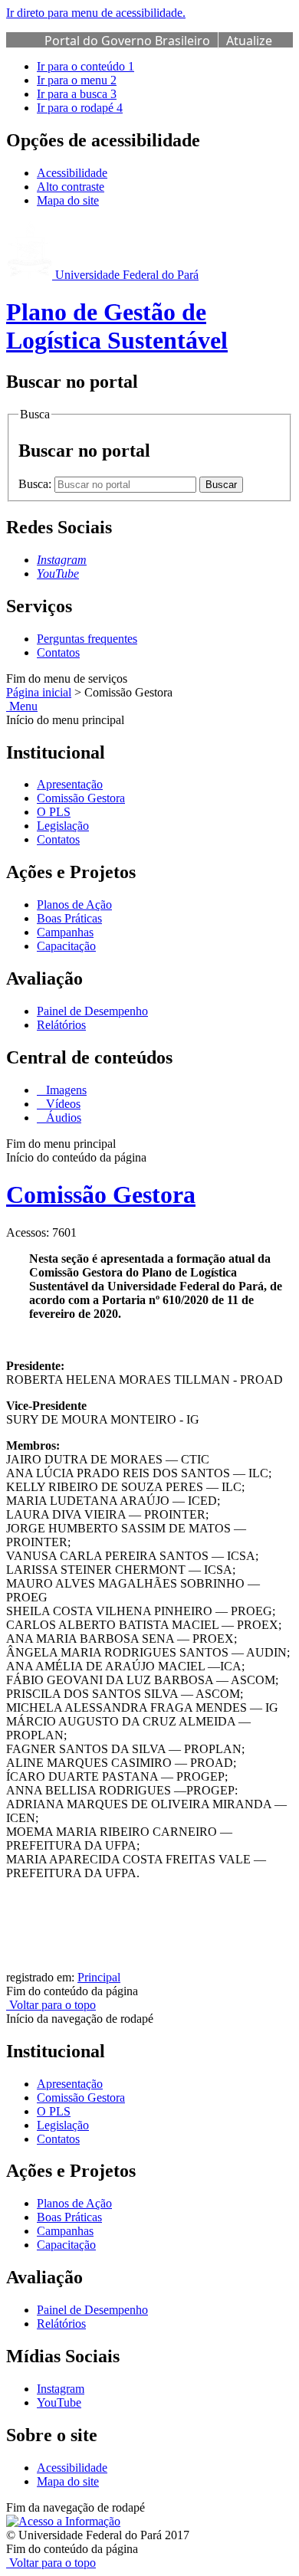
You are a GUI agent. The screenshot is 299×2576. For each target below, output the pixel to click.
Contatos (58, 652)
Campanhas (65, 932)
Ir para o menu (77, 80)
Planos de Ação (74, 905)
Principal (99, 1977)
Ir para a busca (77, 94)
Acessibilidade (72, 173)
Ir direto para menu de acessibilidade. (96, 13)
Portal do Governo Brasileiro (127, 41)
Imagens (65, 1090)
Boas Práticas (69, 918)
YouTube (59, 2402)
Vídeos (62, 1104)
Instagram (61, 2389)
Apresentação (70, 784)
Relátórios (61, 1025)
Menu (22, 706)
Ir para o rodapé (80, 108)
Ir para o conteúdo (85, 66)
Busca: (36, 484)
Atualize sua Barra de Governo (158, 49)
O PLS (54, 812)
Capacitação (66, 946)
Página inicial (39, 692)
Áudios (62, 1118)
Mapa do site (68, 200)
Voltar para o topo (51, 2005)
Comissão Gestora (81, 798)
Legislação (63, 826)
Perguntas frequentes (87, 639)
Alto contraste (71, 187)
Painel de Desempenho (92, 1011)
